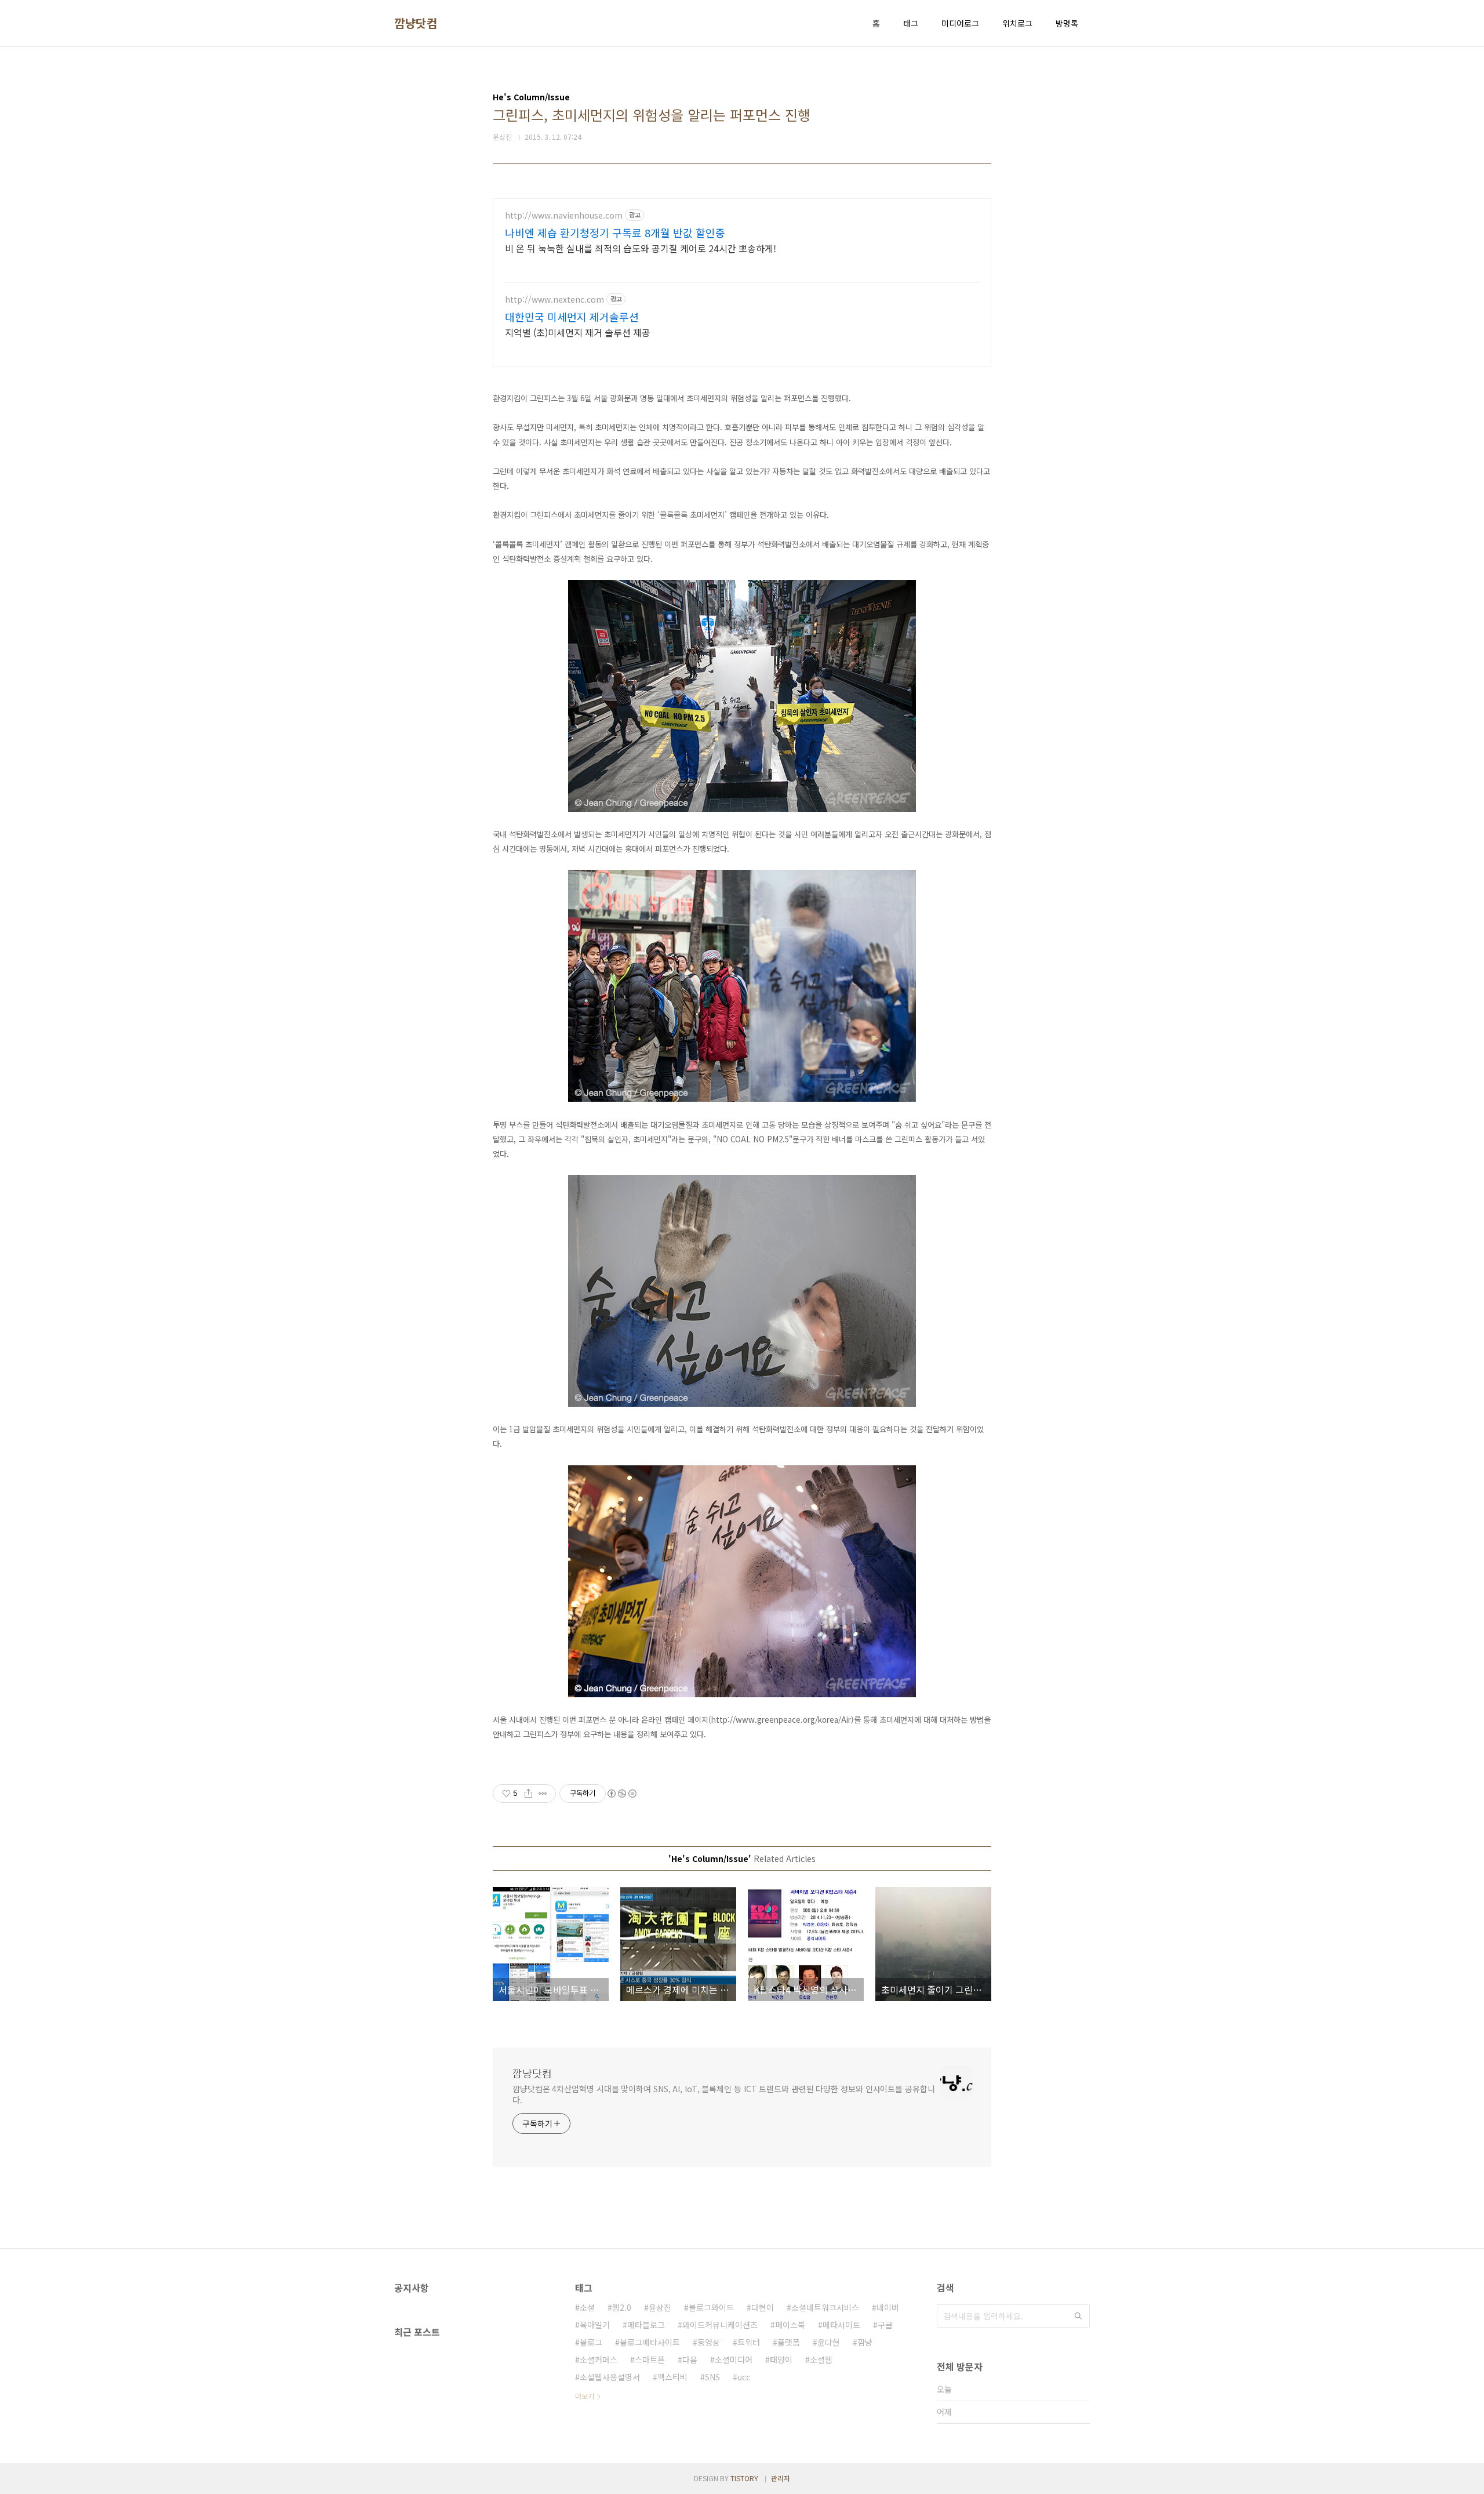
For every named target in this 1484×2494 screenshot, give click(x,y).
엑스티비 (672, 2377)
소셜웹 (821, 2359)
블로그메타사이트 (650, 2342)
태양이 (781, 2359)
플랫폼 (789, 2342)
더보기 (585, 2396)
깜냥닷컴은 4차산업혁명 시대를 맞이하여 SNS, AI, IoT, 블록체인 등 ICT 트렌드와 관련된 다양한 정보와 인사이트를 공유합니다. (724, 2094)
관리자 (781, 2478)
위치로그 (1017, 23)
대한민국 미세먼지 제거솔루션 (572, 317)
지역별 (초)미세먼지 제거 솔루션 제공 (578, 332)
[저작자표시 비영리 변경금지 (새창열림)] (621, 1794)
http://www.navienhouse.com (564, 215)
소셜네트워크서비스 (825, 2307)
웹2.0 (622, 2307)
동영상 (709, 2342)
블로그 (591, 2342)
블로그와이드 (711, 2307)
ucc (744, 2377)
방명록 (1067, 23)
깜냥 (865, 2342)
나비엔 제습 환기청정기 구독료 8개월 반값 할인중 (615, 233)
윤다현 (829, 2342)
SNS (712, 2377)
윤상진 (660, 2307)
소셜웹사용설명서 (610, 2377)
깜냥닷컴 (416, 23)
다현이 (763, 2307)
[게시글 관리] (543, 1794)
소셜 (587, 2307)
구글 (885, 2325)
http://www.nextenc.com (554, 300)
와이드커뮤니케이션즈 (720, 2325)
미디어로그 (960, 23)
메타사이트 (841, 2325)
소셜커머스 (599, 2359)
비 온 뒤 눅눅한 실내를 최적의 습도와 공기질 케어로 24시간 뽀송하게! (641, 248)
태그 (911, 23)
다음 (690, 2359)
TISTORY (744, 2478)
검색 (1078, 2316)
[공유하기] (528, 1794)
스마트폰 (650, 2359)
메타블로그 (646, 2325)
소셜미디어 (734, 2359)
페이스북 (790, 2325)
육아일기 (595, 2325)
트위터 (749, 2342)
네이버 (888, 2307)
